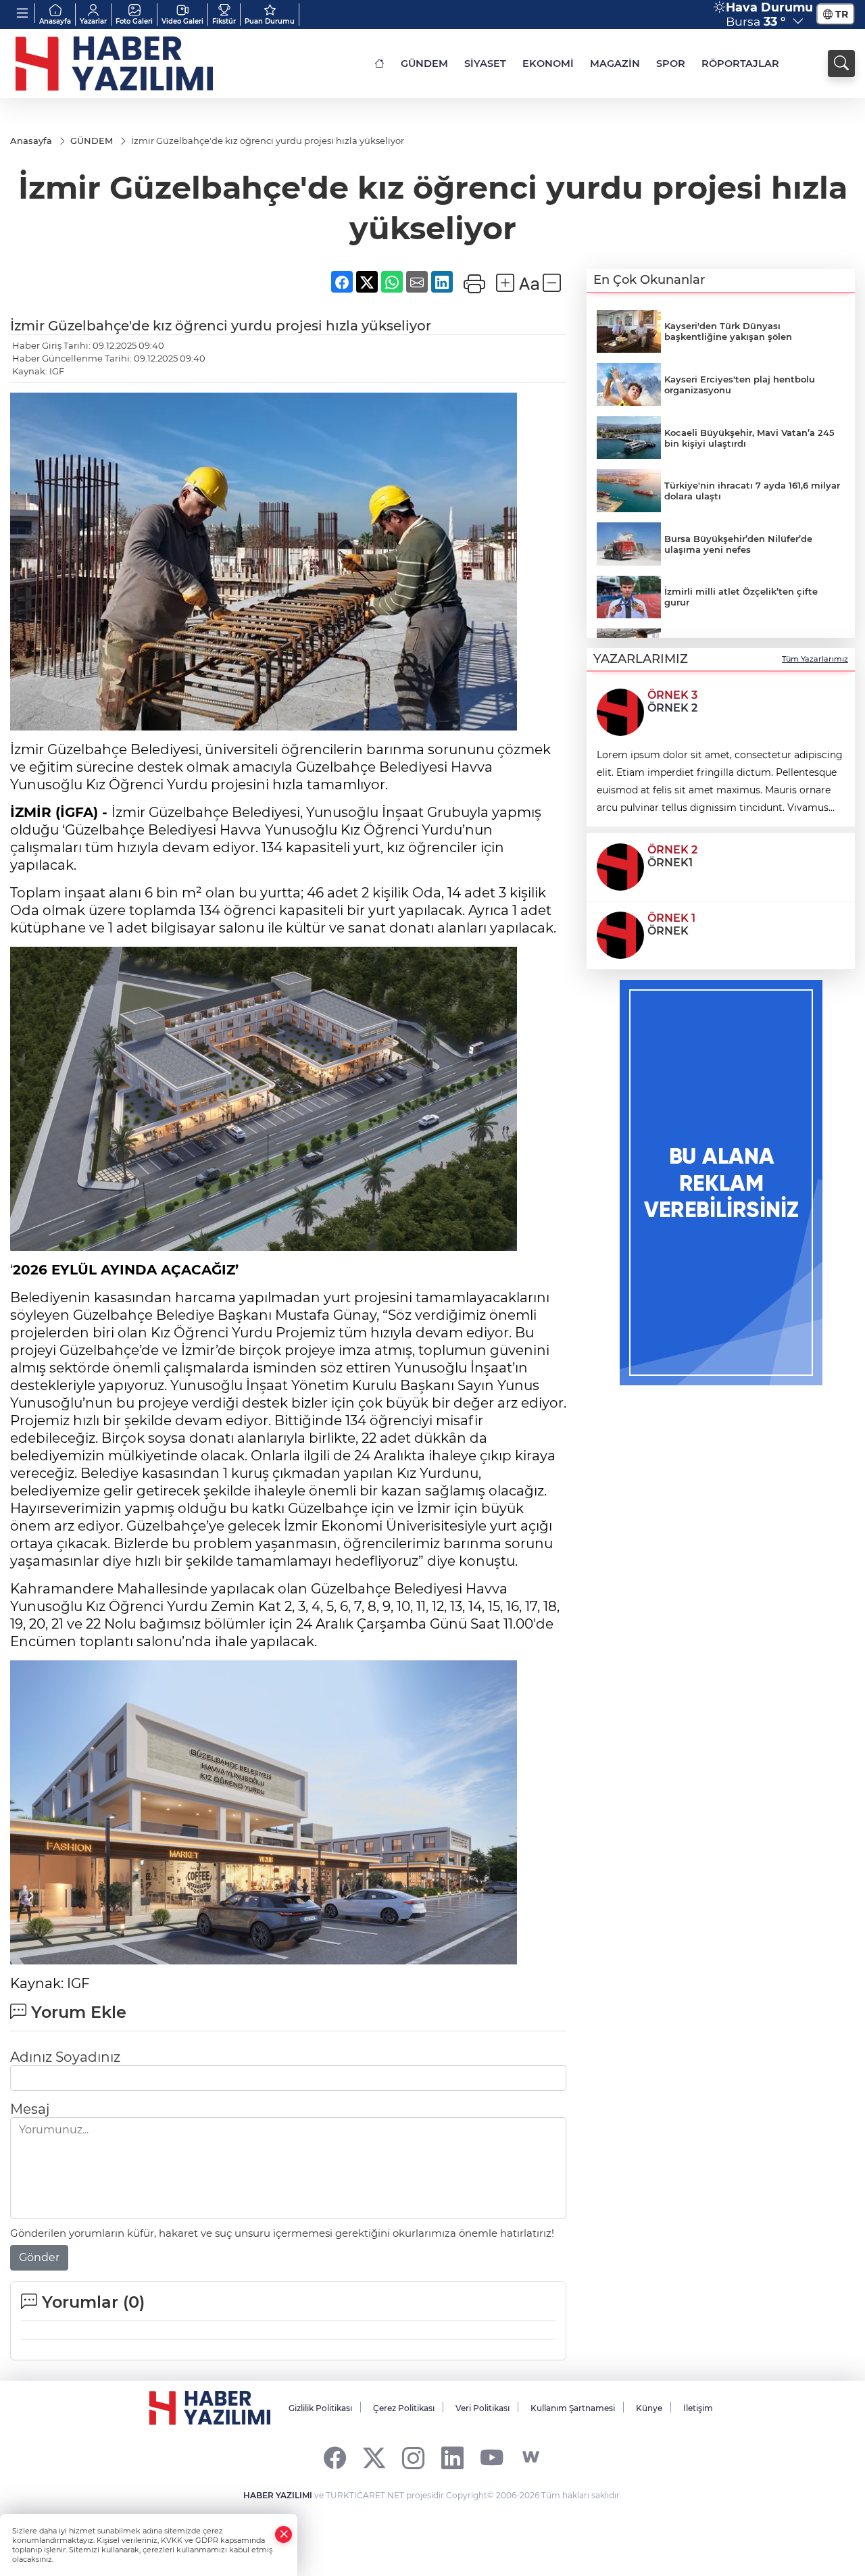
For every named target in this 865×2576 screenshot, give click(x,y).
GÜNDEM (424, 64)
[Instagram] (413, 2457)
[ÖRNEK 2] (620, 866)
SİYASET (485, 64)
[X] (374, 2457)
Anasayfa (55, 21)
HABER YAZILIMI (278, 2495)
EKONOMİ (548, 64)
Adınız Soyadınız (65, 2057)
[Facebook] (335, 2457)
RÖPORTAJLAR (740, 64)
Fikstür (224, 21)
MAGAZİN (615, 64)
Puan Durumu (270, 21)
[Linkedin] (452, 2457)
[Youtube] (492, 2457)
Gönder (39, 2257)
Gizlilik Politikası (320, 2408)
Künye (649, 2408)
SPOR (671, 64)
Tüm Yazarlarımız (815, 659)
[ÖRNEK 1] (620, 934)
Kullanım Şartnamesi (573, 2408)
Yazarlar (93, 21)
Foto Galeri (134, 21)
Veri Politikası (483, 2408)
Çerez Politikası (404, 2408)
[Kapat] (284, 2534)
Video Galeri (182, 21)
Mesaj (30, 2109)
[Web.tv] (531, 2457)
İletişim (698, 2408)
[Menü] (23, 13)
